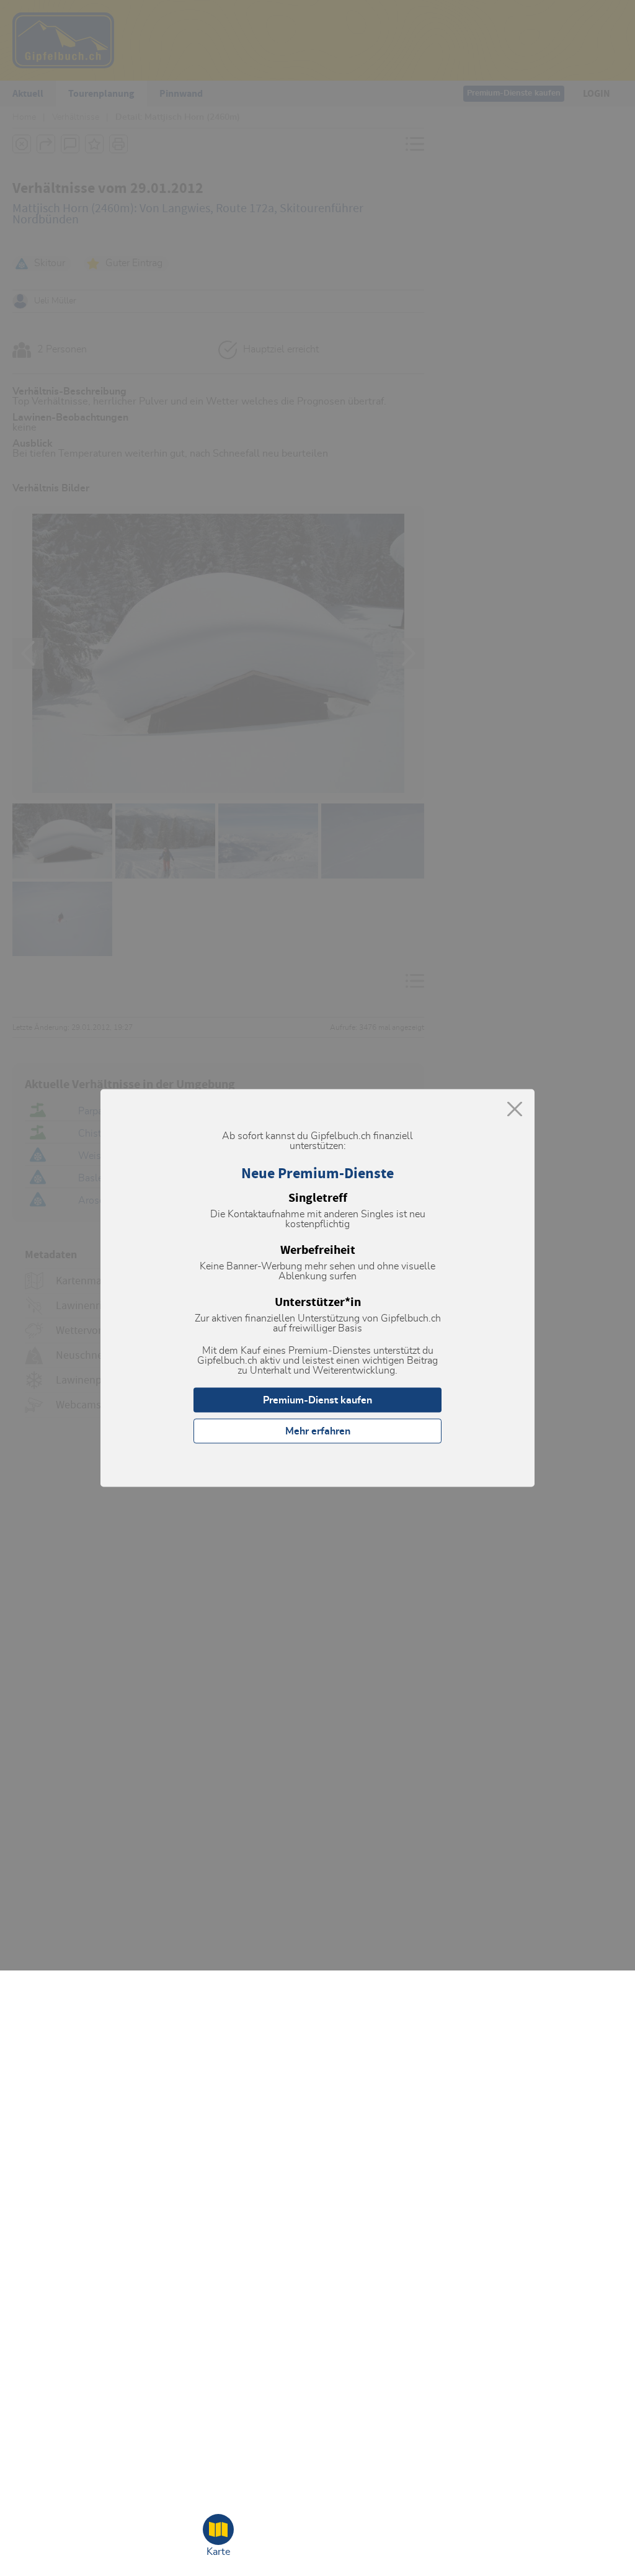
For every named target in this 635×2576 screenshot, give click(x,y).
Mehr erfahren (318, 1431)
